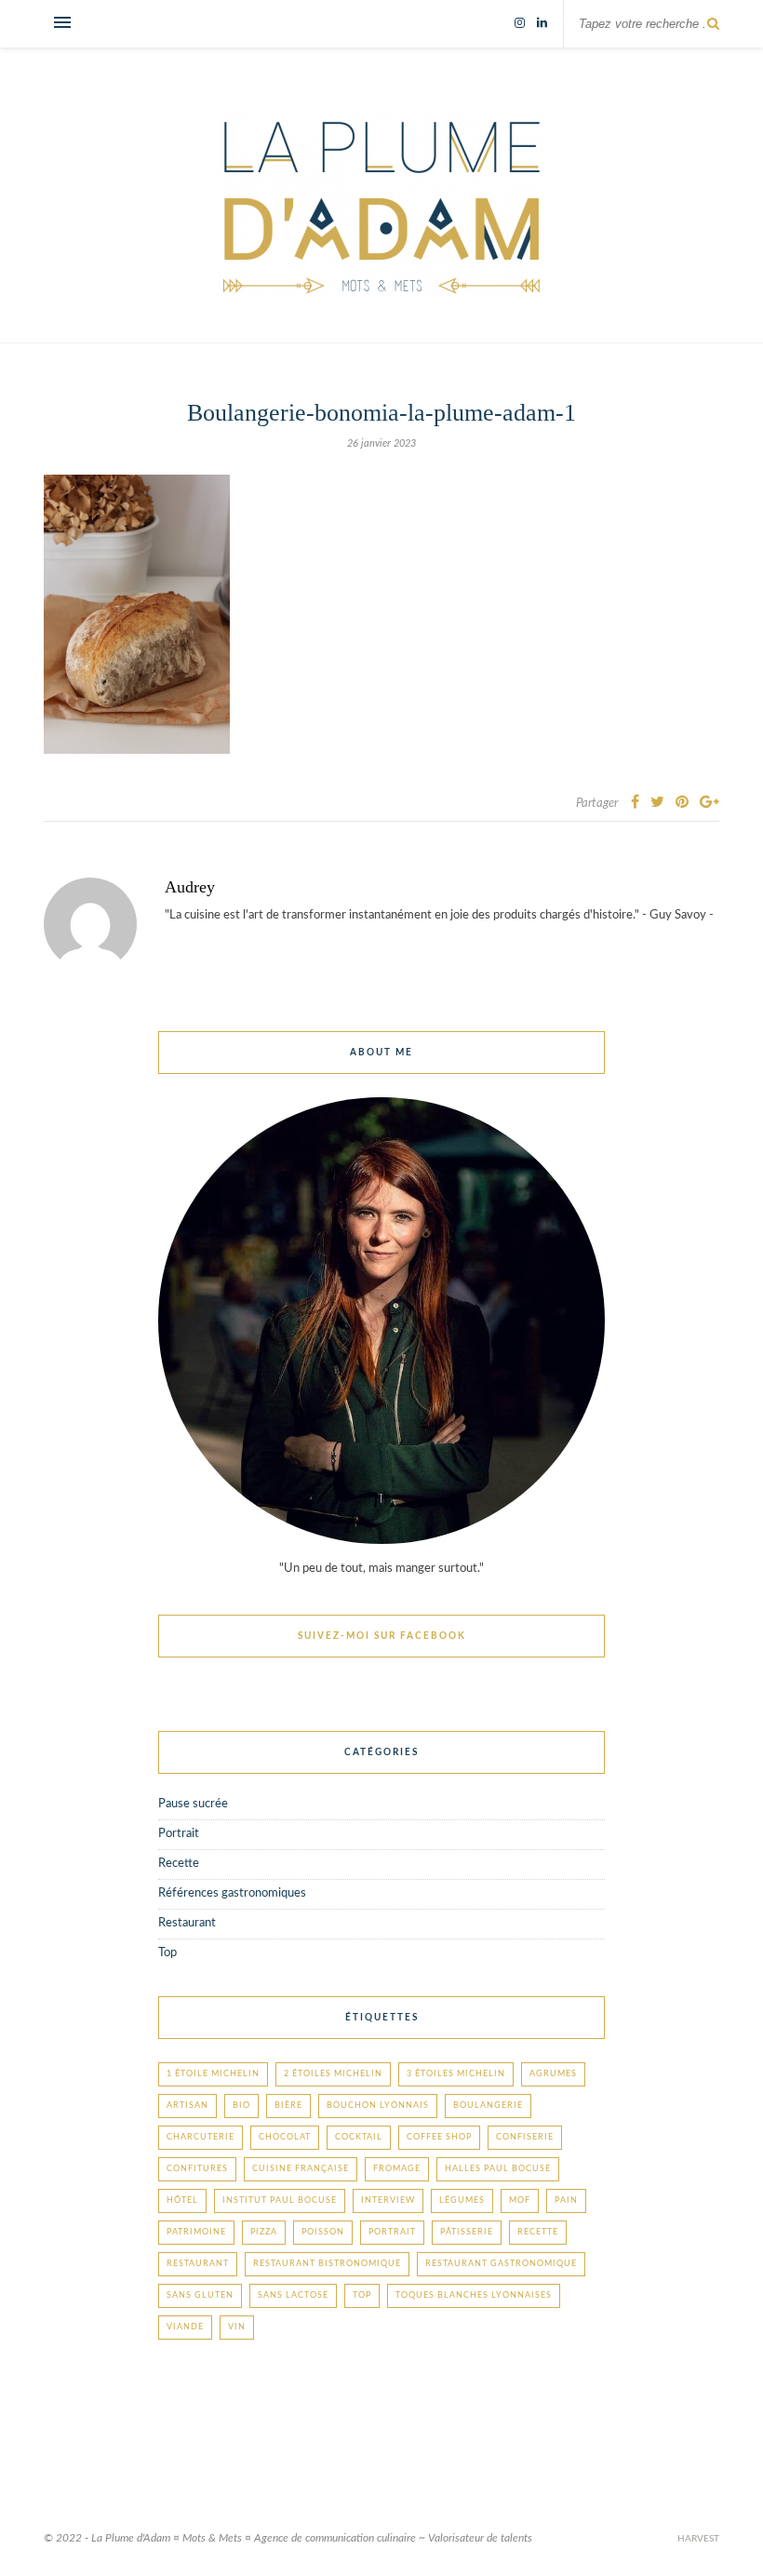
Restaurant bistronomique (327, 2264)
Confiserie (525, 2137)
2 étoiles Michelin (333, 2074)
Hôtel (182, 2200)
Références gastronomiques (232, 1893)
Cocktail (359, 2137)
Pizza (264, 2232)
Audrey (190, 887)
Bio (241, 2106)
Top (167, 1953)
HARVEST (698, 2539)
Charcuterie (201, 2137)
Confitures (197, 2169)
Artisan (187, 2106)
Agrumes (553, 2074)
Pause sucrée (193, 1804)
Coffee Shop (439, 2137)
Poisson (323, 2232)
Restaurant (187, 1923)
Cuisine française (301, 2169)
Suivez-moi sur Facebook (382, 1636)
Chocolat (285, 2137)
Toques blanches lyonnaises (474, 2295)
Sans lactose (293, 2295)
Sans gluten (200, 2295)
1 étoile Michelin (213, 2074)
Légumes (462, 2200)
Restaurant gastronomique (501, 2264)
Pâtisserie (467, 2232)
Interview (388, 2200)
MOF (520, 2200)
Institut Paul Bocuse (280, 2200)
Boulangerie (488, 2106)
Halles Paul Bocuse (498, 2169)
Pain (566, 2200)
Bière (288, 2106)
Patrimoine (196, 2232)
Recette (179, 1864)
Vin (237, 2327)
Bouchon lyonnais (378, 2106)
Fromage (397, 2169)
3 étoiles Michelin (456, 2074)
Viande (185, 2327)
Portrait (179, 1834)
